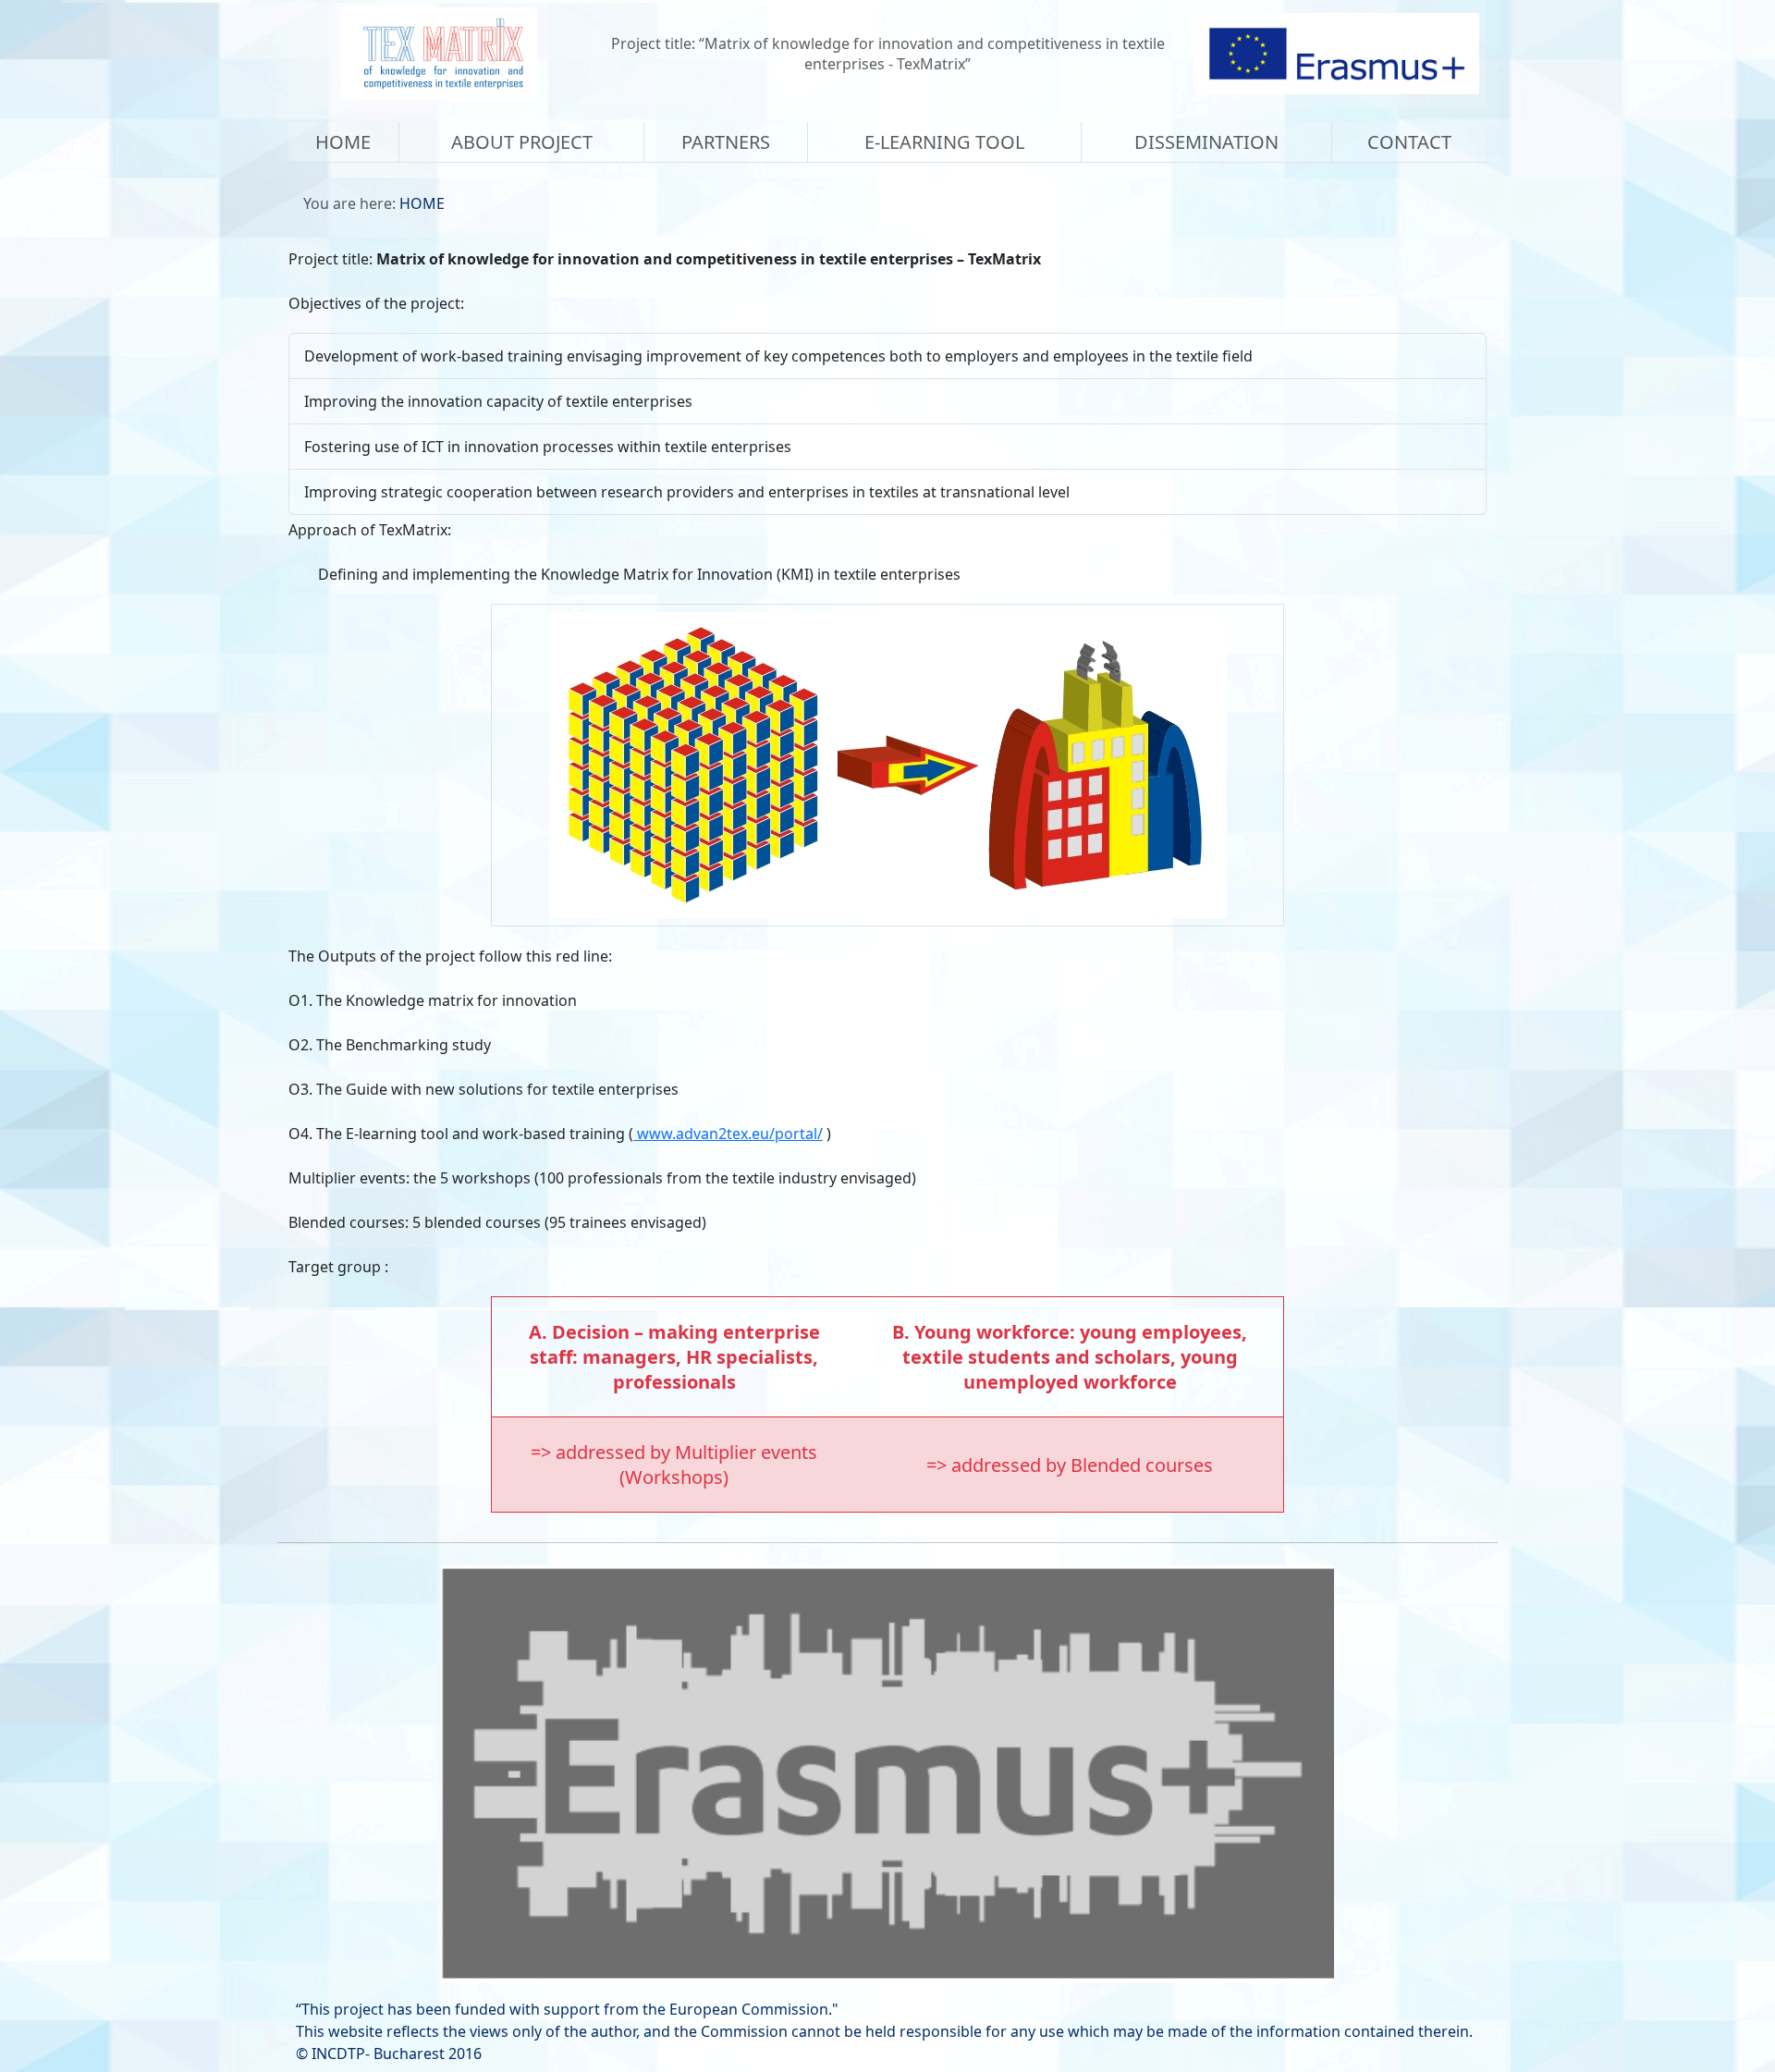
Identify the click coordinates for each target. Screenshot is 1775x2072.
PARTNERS (726, 142)
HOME (343, 142)
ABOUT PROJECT (522, 142)
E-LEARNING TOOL (944, 142)
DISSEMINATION (1206, 142)
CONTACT (1409, 142)
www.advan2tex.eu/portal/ (728, 1134)
